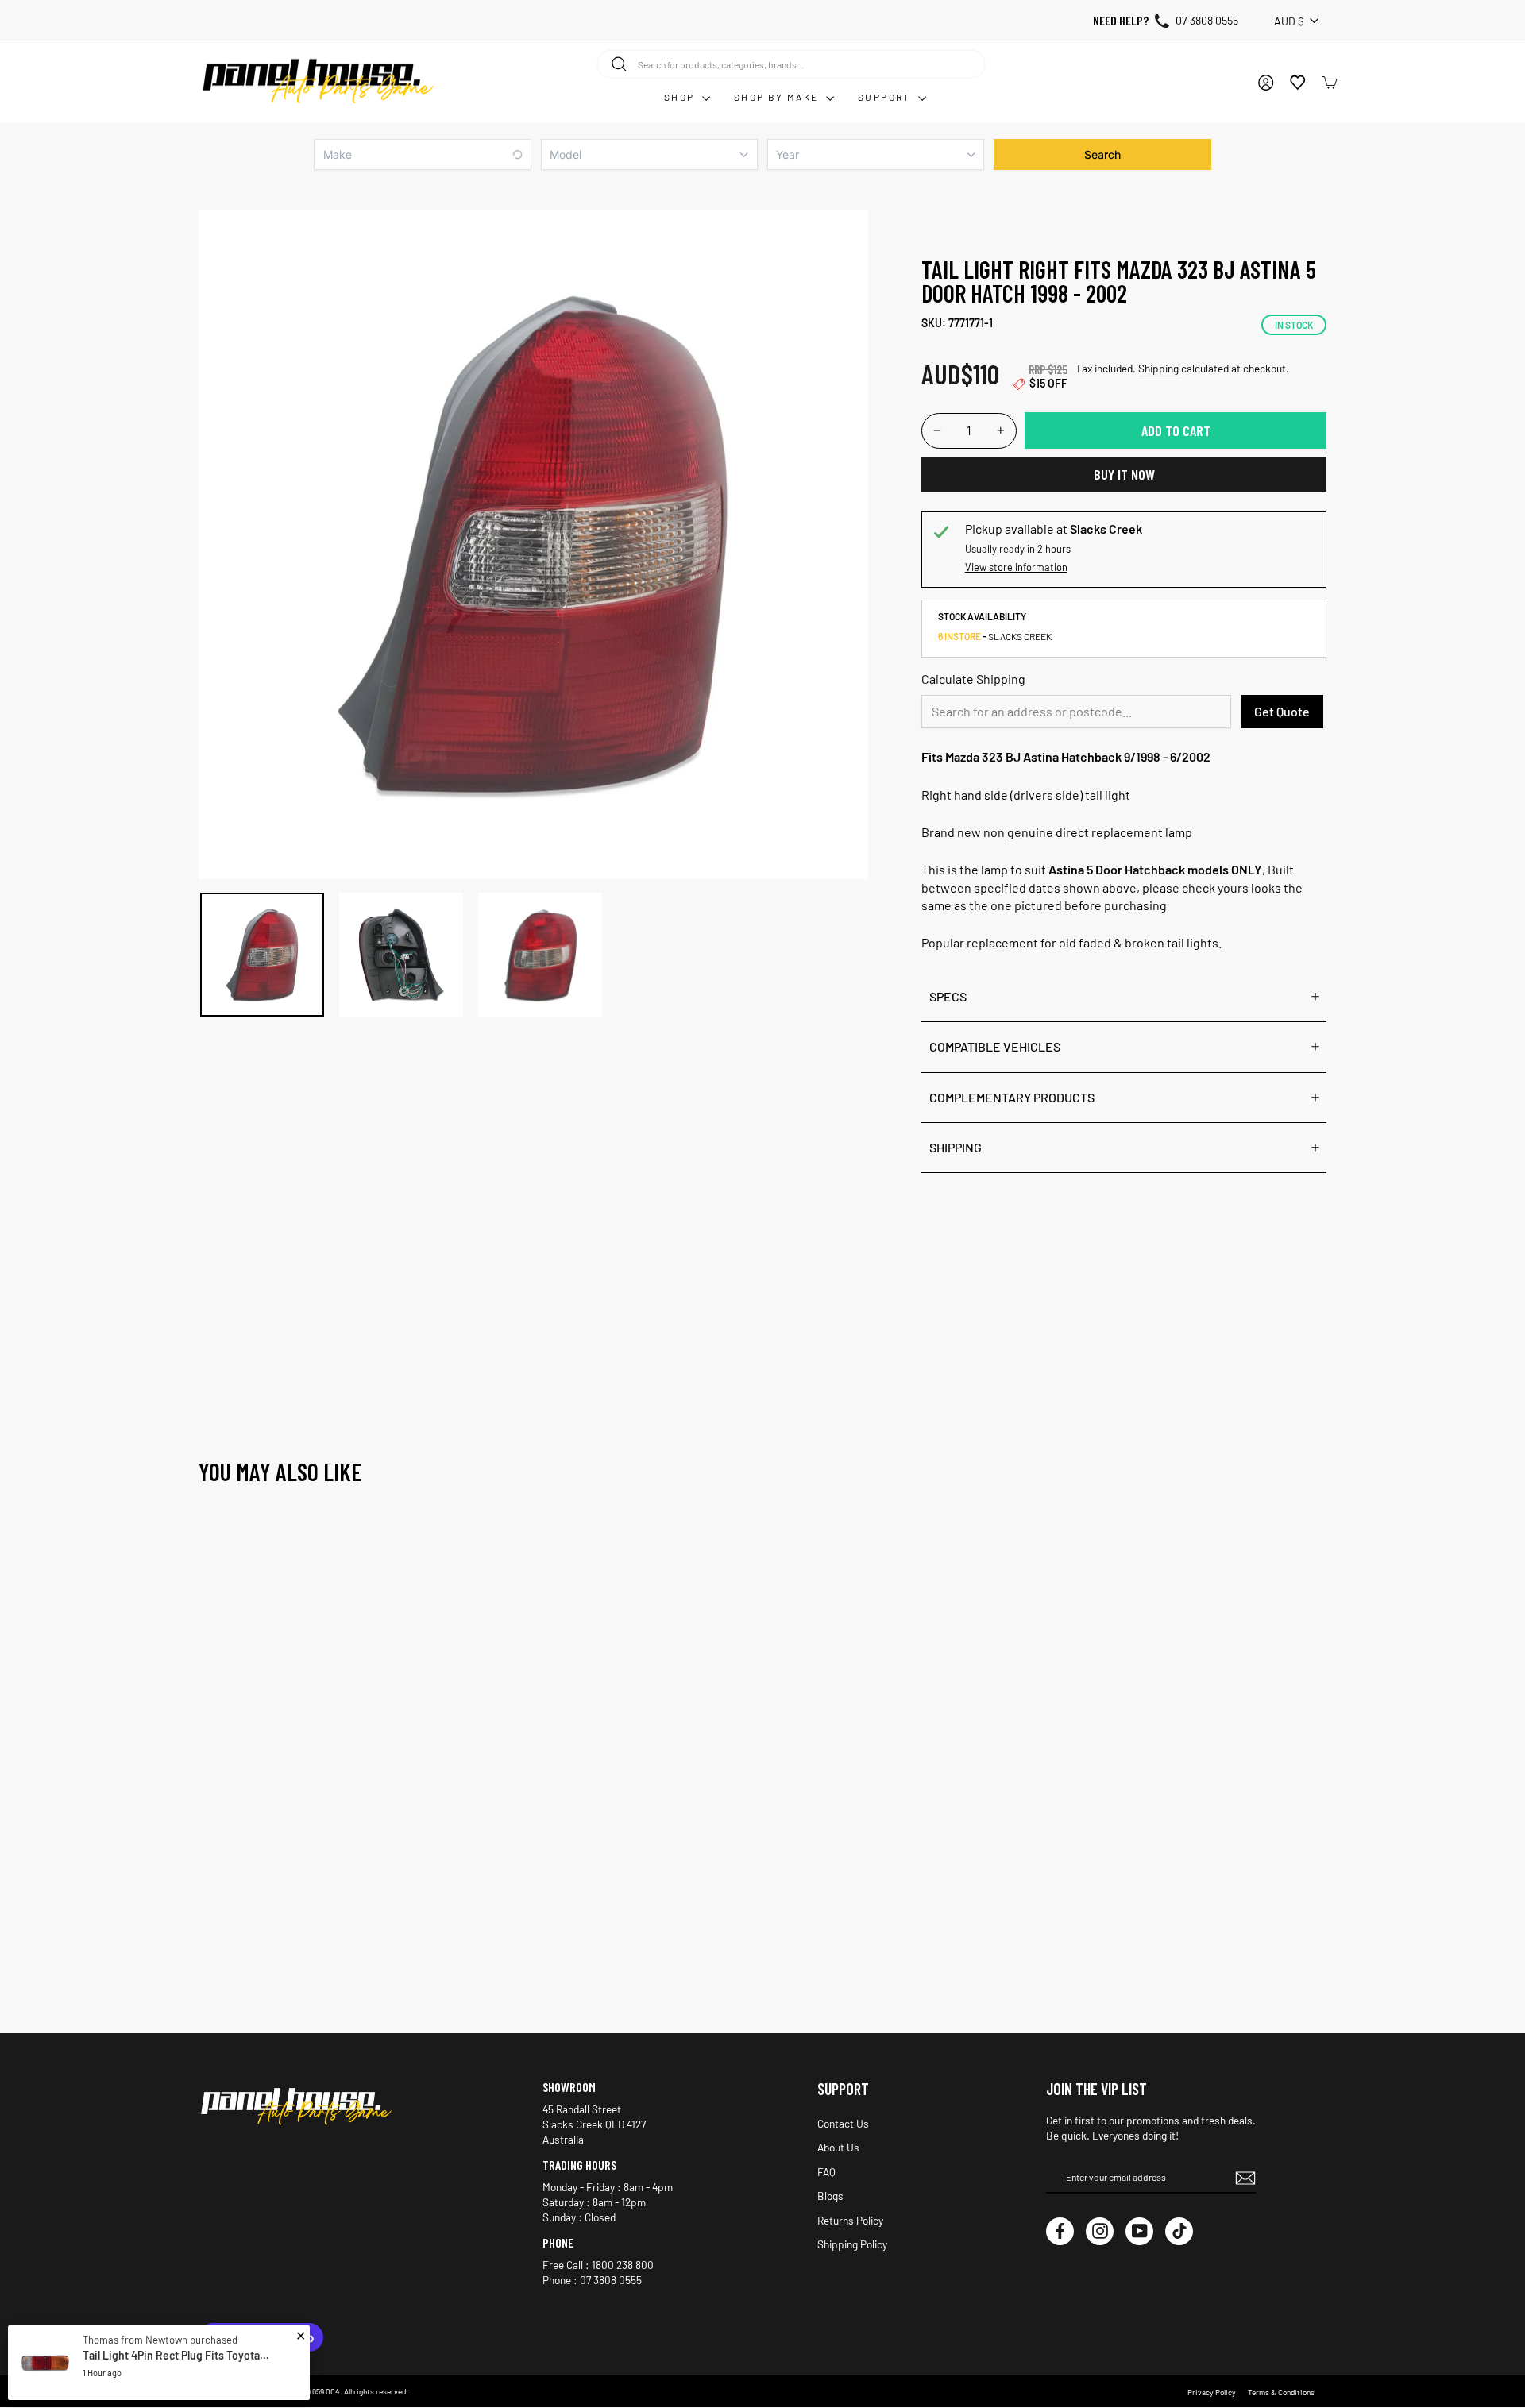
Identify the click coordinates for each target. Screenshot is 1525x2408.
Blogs (830, 2196)
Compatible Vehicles (995, 1046)
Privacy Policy (1212, 2392)
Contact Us (843, 2123)
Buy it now (1124, 474)
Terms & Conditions (1281, 2392)
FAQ (826, 2172)
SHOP (681, 97)
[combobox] (791, 64)
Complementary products (1012, 1097)
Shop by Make (778, 97)
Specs (948, 996)
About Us (838, 2147)
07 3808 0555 (1207, 20)
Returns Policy (850, 2220)
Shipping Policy (852, 2244)
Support (886, 97)
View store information (1016, 567)
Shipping (1158, 368)
